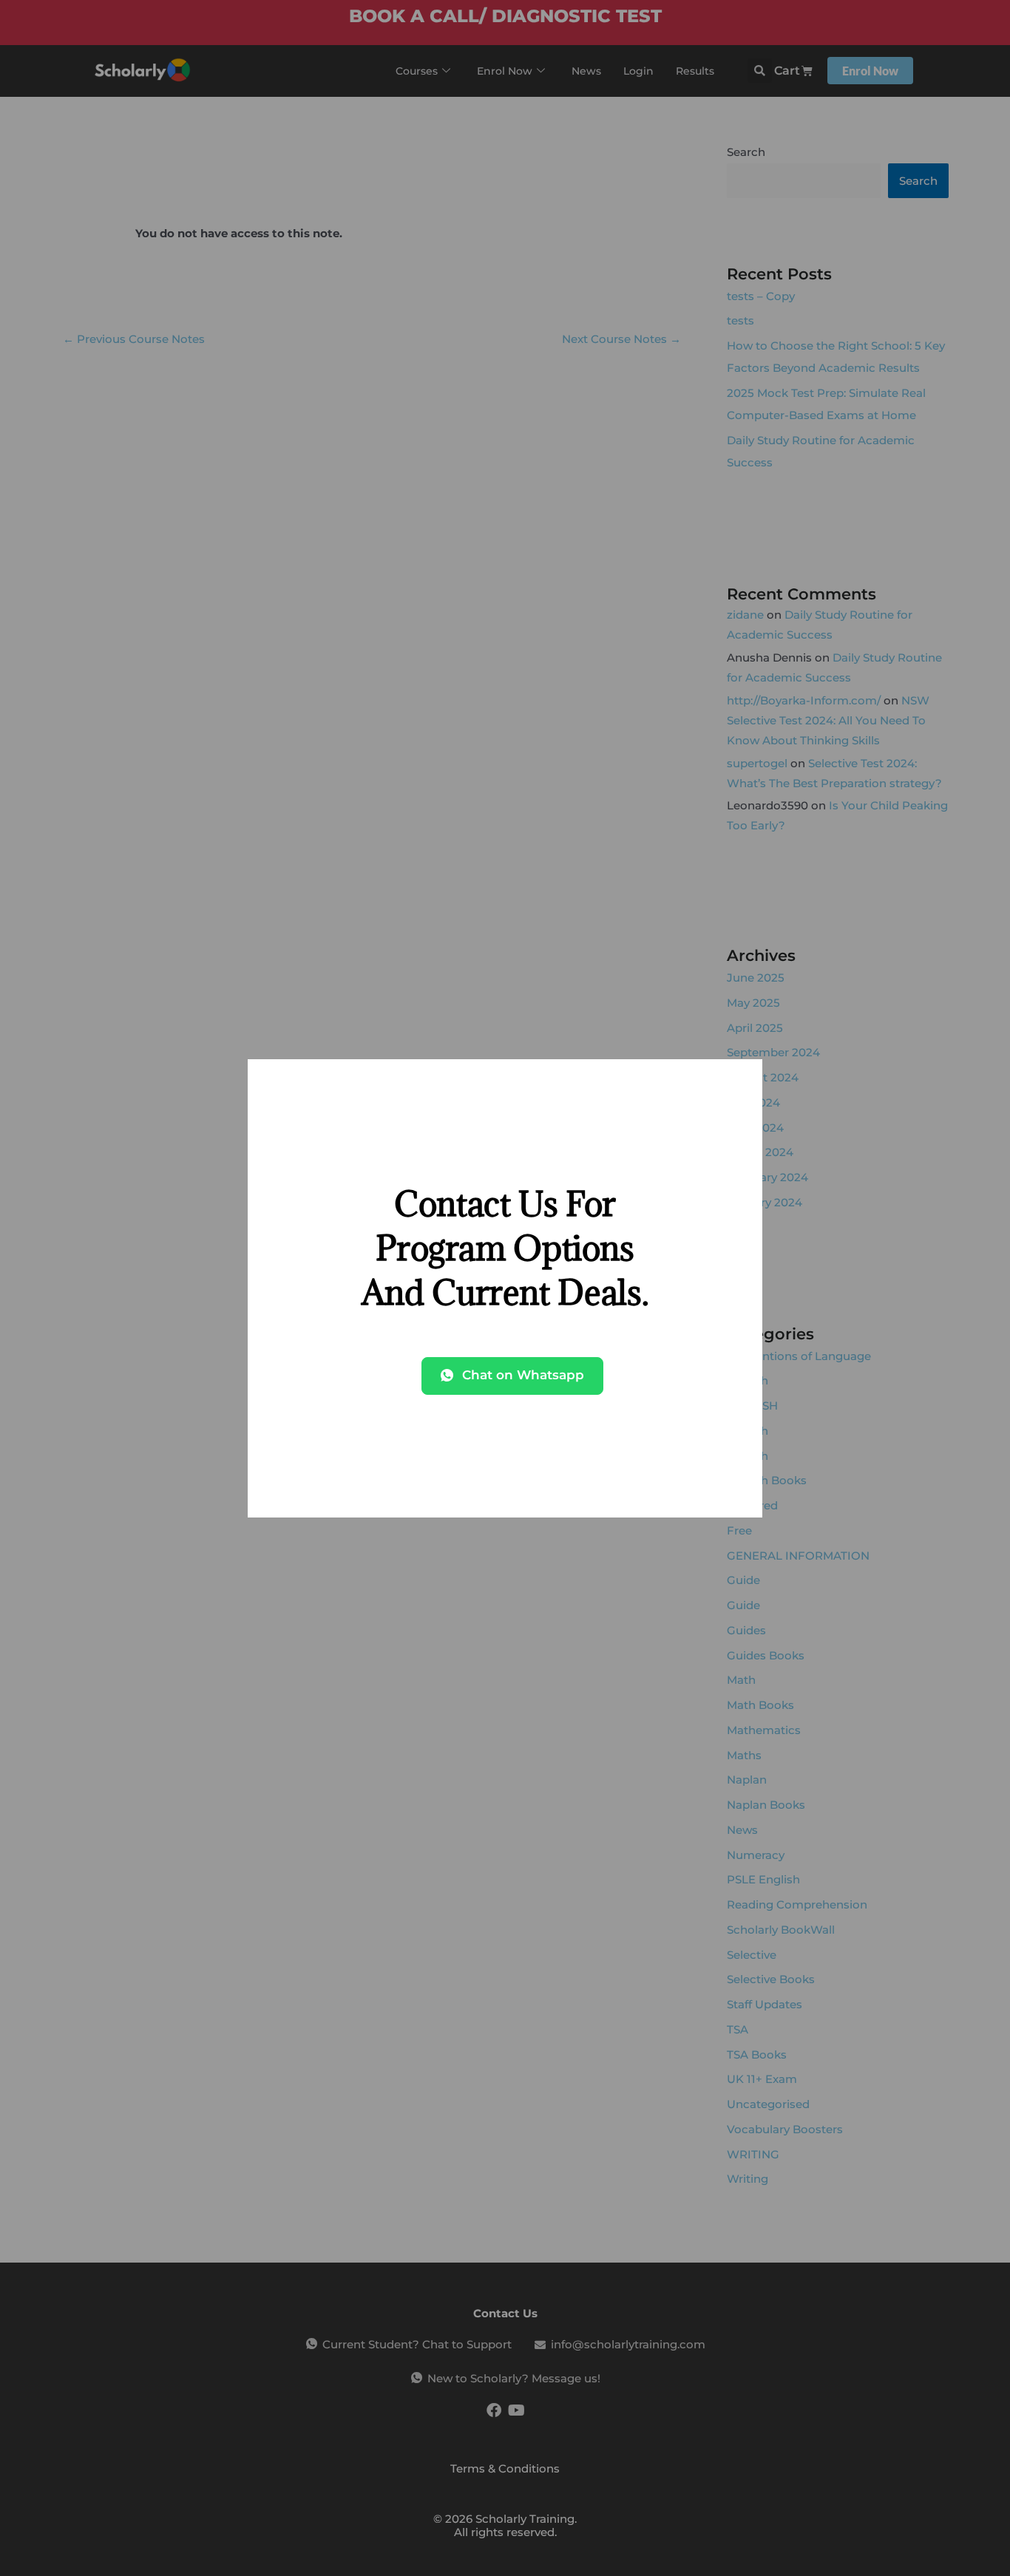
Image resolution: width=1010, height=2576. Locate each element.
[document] (505, 1288)
